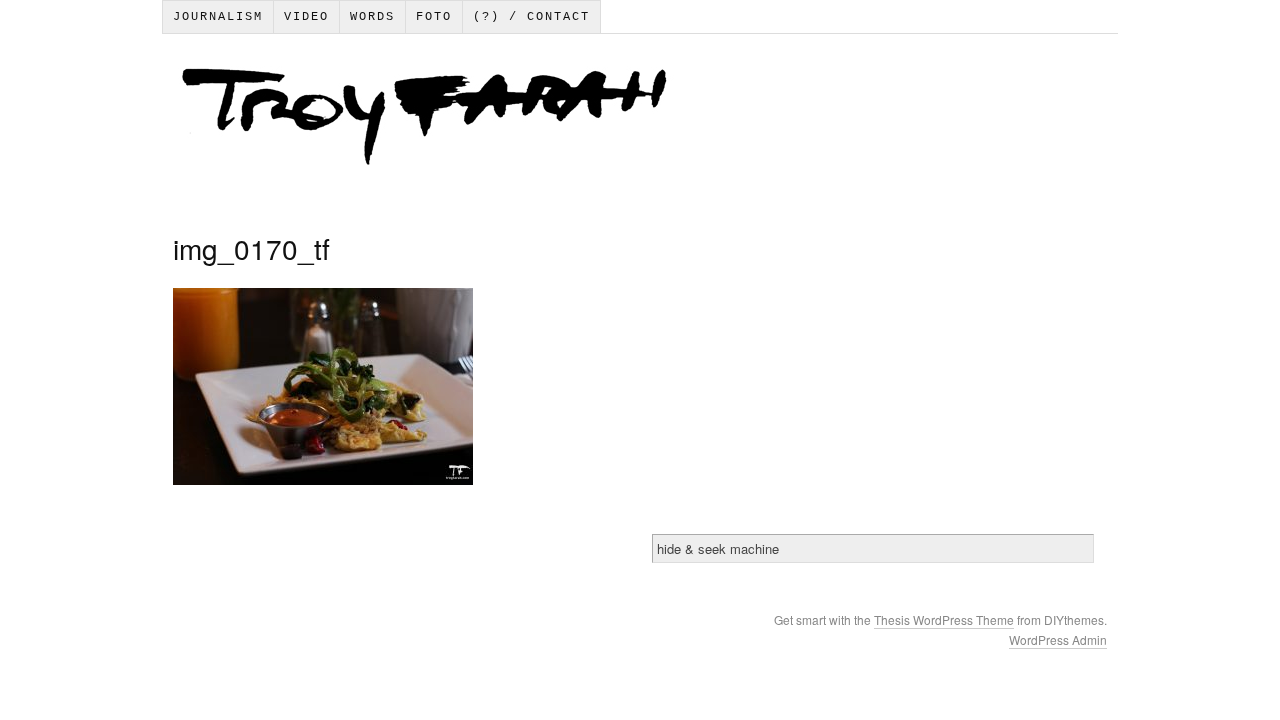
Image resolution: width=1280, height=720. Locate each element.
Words (372, 17)
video (306, 17)
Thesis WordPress (925, 619)
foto (434, 17)
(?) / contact (531, 17)
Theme (995, 619)
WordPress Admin (1058, 639)
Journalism (218, 17)
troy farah (639, 121)
